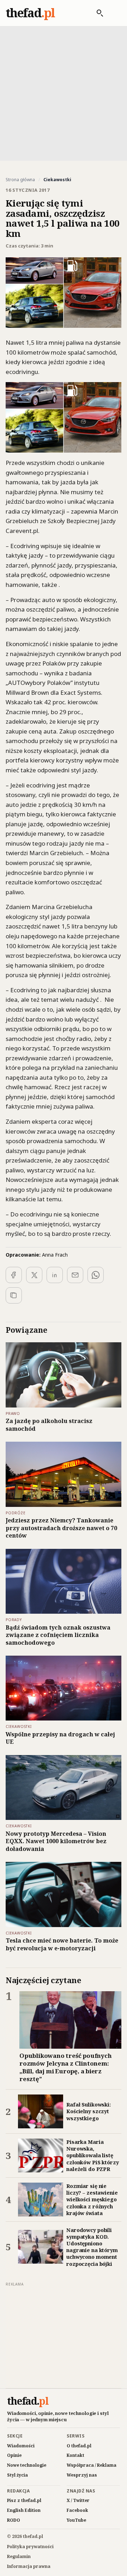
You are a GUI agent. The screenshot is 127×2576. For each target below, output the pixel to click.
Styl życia (17, 2475)
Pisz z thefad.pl (24, 2500)
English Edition (24, 2510)
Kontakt (75, 2455)
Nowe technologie (27, 2465)
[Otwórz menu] (114, 13)
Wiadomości (21, 2446)
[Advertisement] (64, 93)
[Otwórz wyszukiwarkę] (96, 13)
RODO (14, 2520)
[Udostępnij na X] (34, 1275)
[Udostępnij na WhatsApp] (96, 1275)
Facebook (77, 2510)
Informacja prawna (29, 2566)
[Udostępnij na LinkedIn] (55, 1275)
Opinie (14, 2455)
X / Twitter (78, 2500)
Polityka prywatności (30, 2547)
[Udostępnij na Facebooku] (14, 1275)
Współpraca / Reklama (92, 2465)
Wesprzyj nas (82, 2475)
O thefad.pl (79, 2446)
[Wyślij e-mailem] (75, 1275)
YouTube (76, 2520)
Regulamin (19, 2556)
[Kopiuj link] (14, 1295)
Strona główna (20, 180)
